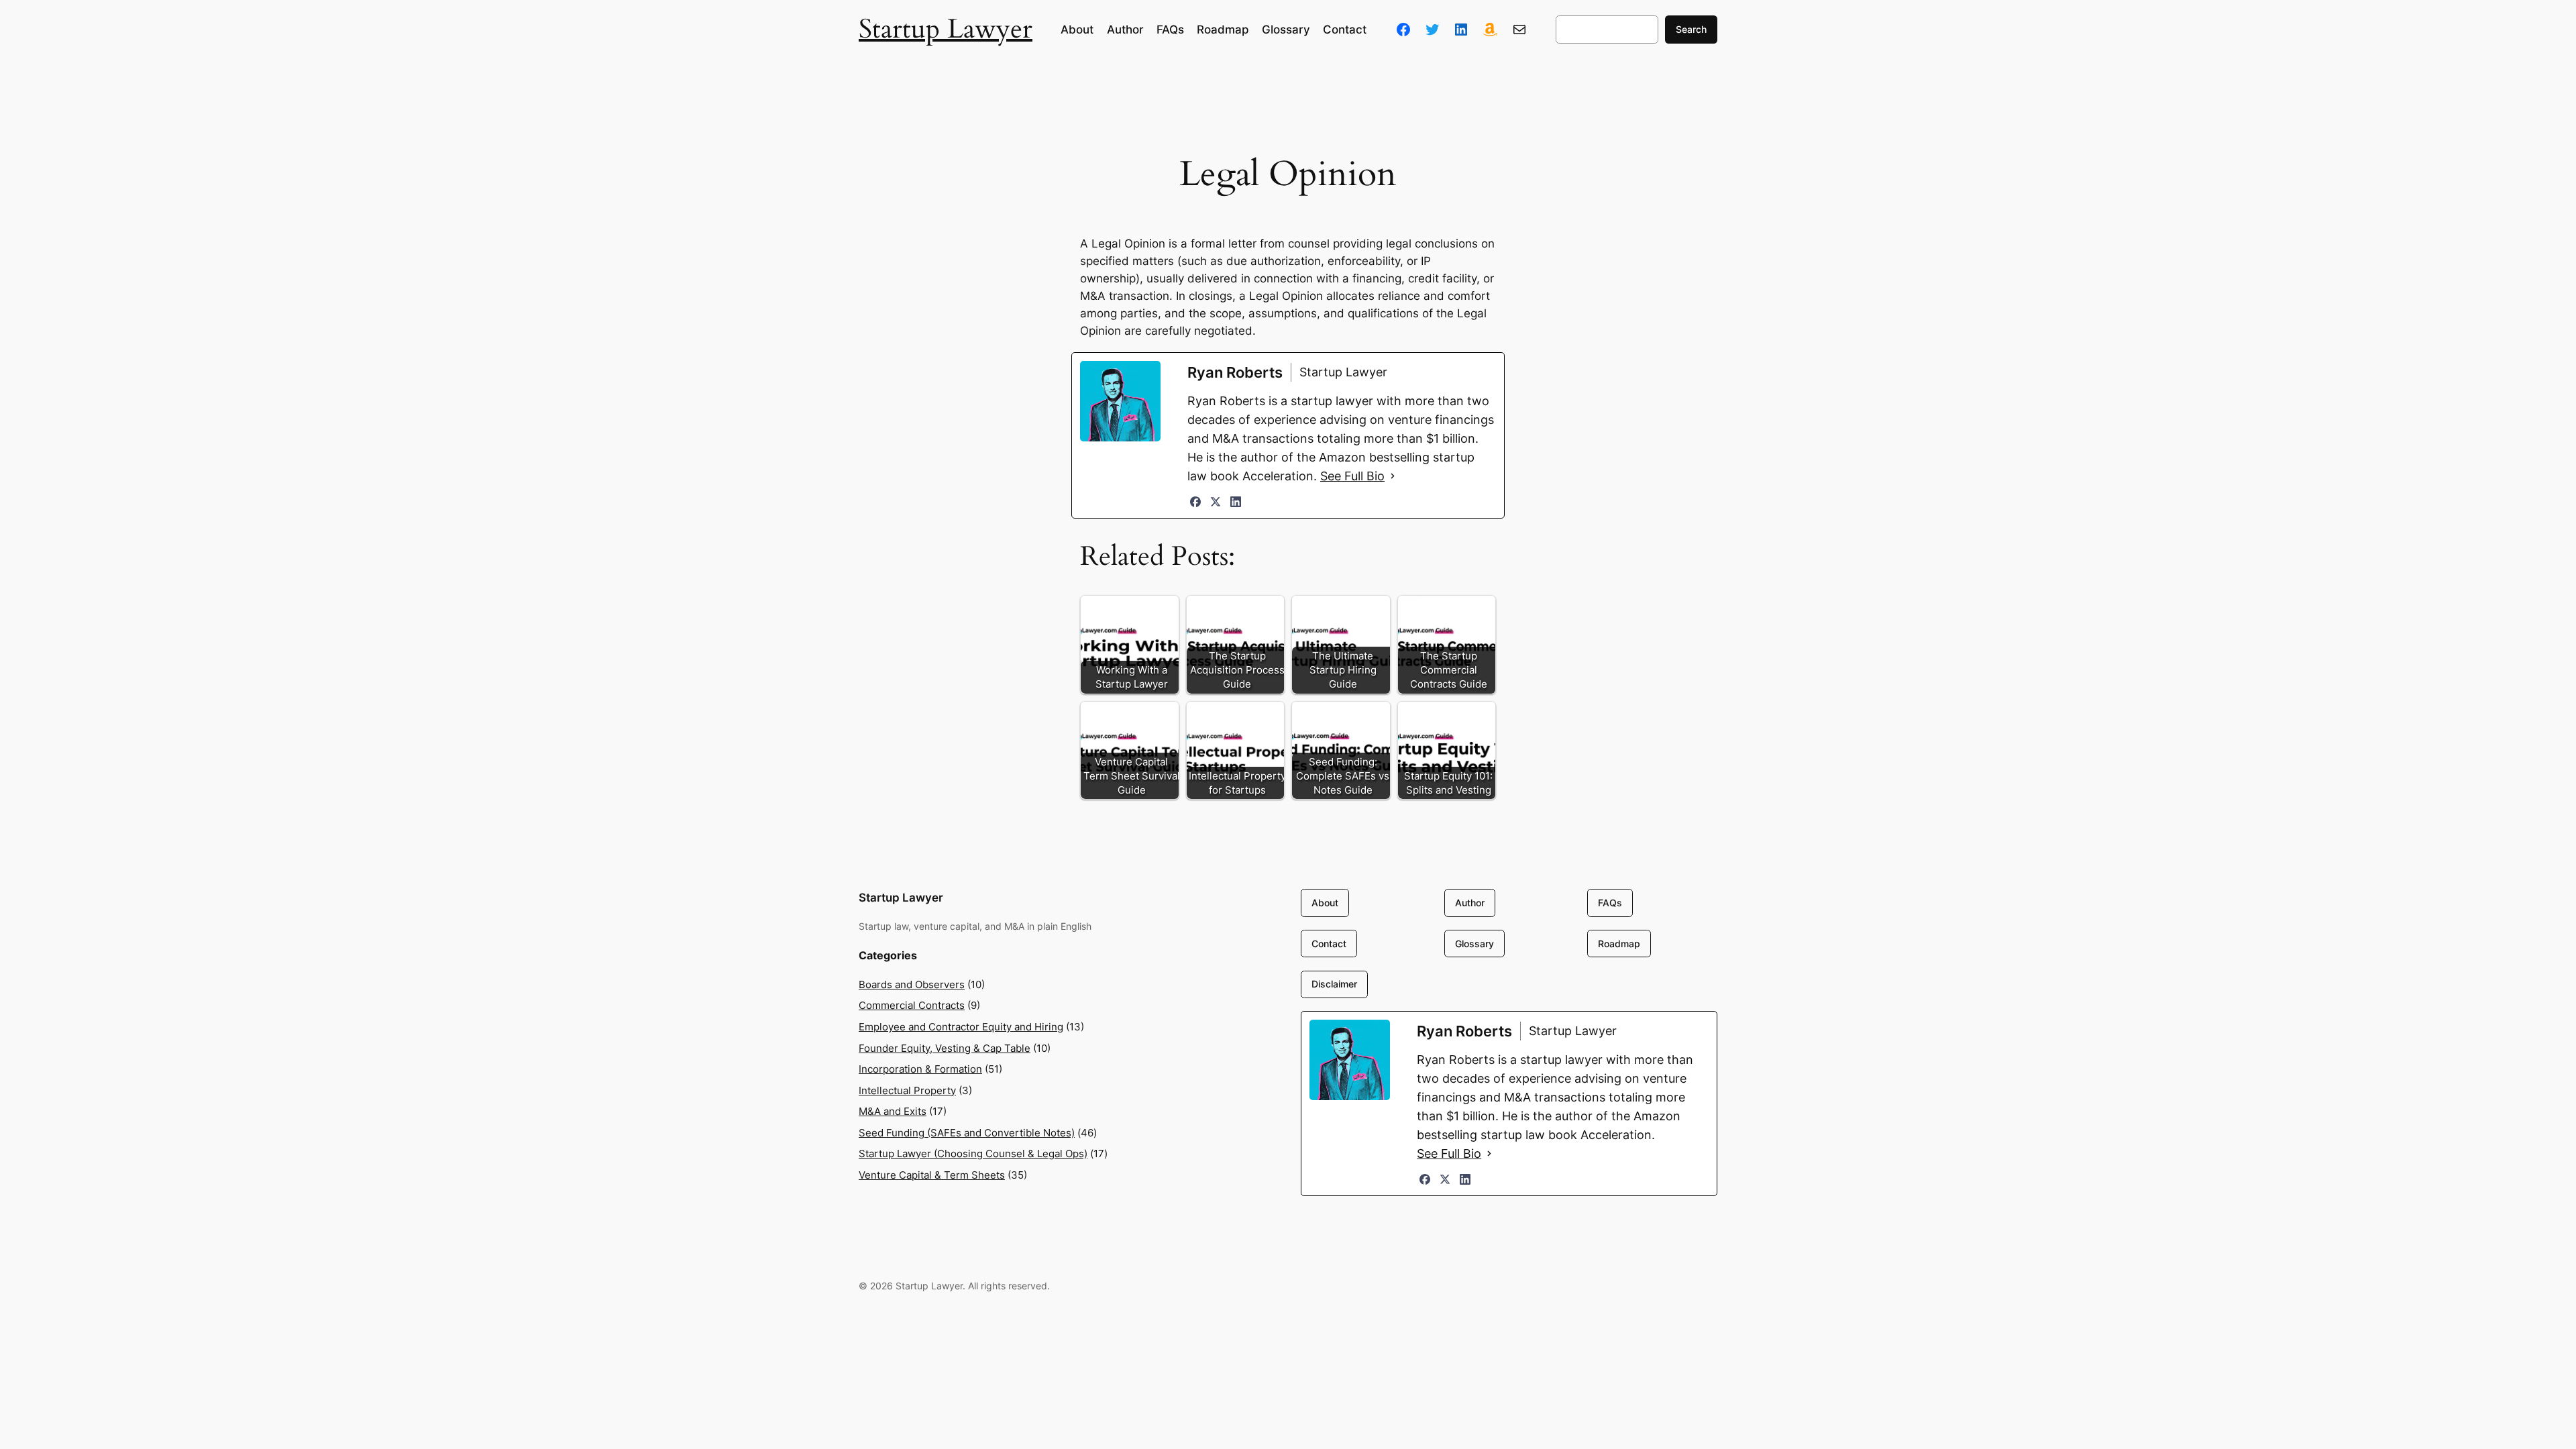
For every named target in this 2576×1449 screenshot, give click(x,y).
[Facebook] (1195, 502)
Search (1691, 29)
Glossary (1474, 944)
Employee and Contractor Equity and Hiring (961, 1027)
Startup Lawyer (946, 29)
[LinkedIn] (1236, 502)
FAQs (1610, 903)
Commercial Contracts (912, 1005)
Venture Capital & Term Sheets (932, 1175)
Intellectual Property (907, 1090)
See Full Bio (1352, 476)
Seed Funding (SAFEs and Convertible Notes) (967, 1133)
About (1325, 903)
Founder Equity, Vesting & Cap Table (945, 1048)
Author (1470, 903)
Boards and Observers (912, 984)
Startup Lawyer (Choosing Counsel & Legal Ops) (973, 1153)
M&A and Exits (893, 1111)
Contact (1329, 944)
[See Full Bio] (1393, 476)
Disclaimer (1334, 984)
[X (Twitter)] (1216, 502)
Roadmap (1619, 944)
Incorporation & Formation (920, 1069)
